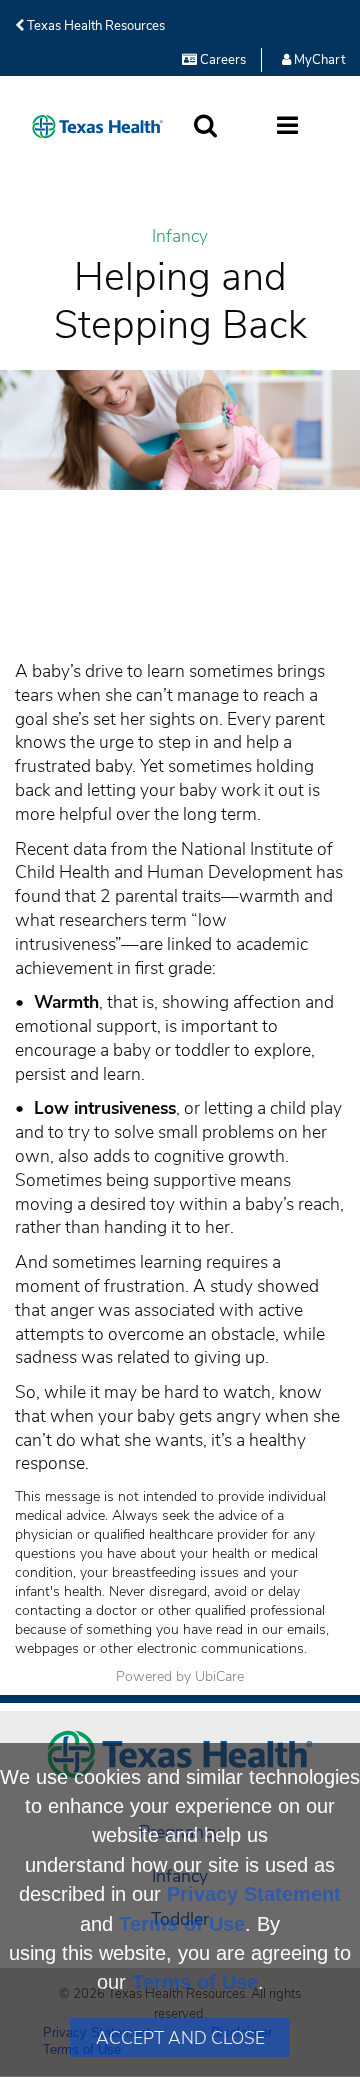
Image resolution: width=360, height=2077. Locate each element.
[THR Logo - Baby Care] (97, 126)
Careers (221, 60)
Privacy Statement (254, 1894)
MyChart (318, 60)
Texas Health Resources (94, 26)
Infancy (180, 236)
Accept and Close (180, 2038)
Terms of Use (182, 1924)
